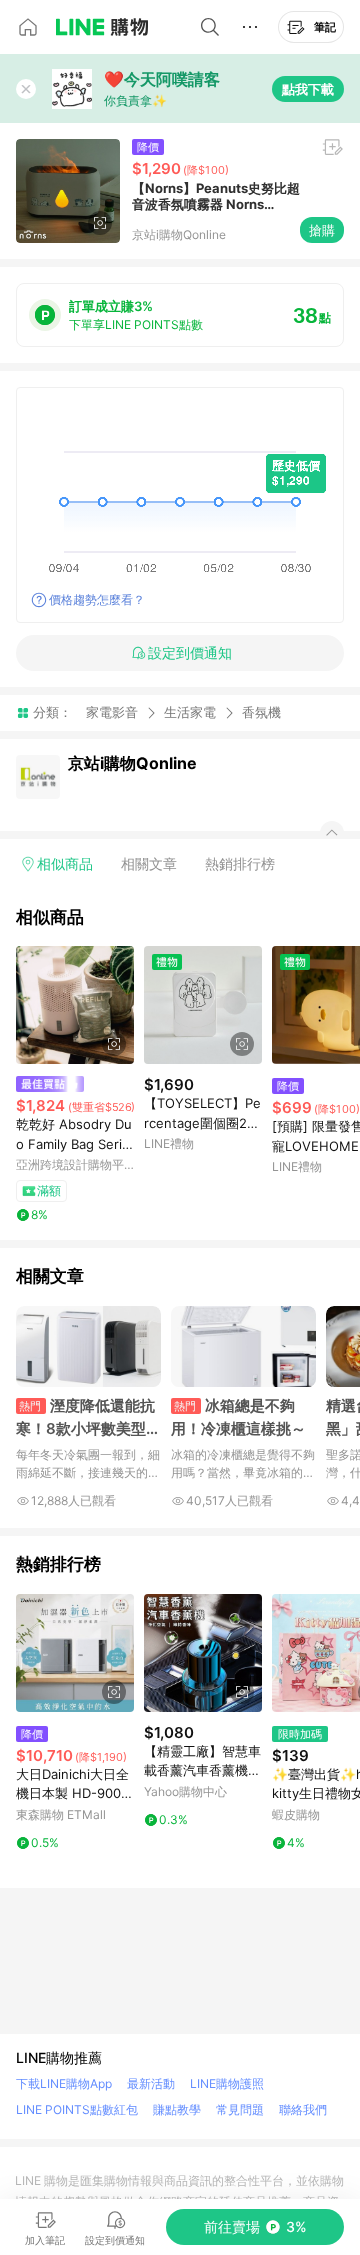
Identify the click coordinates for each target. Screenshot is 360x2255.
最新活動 (151, 2083)
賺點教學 (177, 2109)
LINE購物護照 (227, 2083)
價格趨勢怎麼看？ (97, 599)
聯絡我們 (303, 2109)
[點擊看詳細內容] (75, 1005)
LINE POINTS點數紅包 (77, 2109)
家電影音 (112, 712)
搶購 (322, 230)
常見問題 (240, 2109)
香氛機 (261, 712)
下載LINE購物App (64, 2083)
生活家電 (190, 712)
